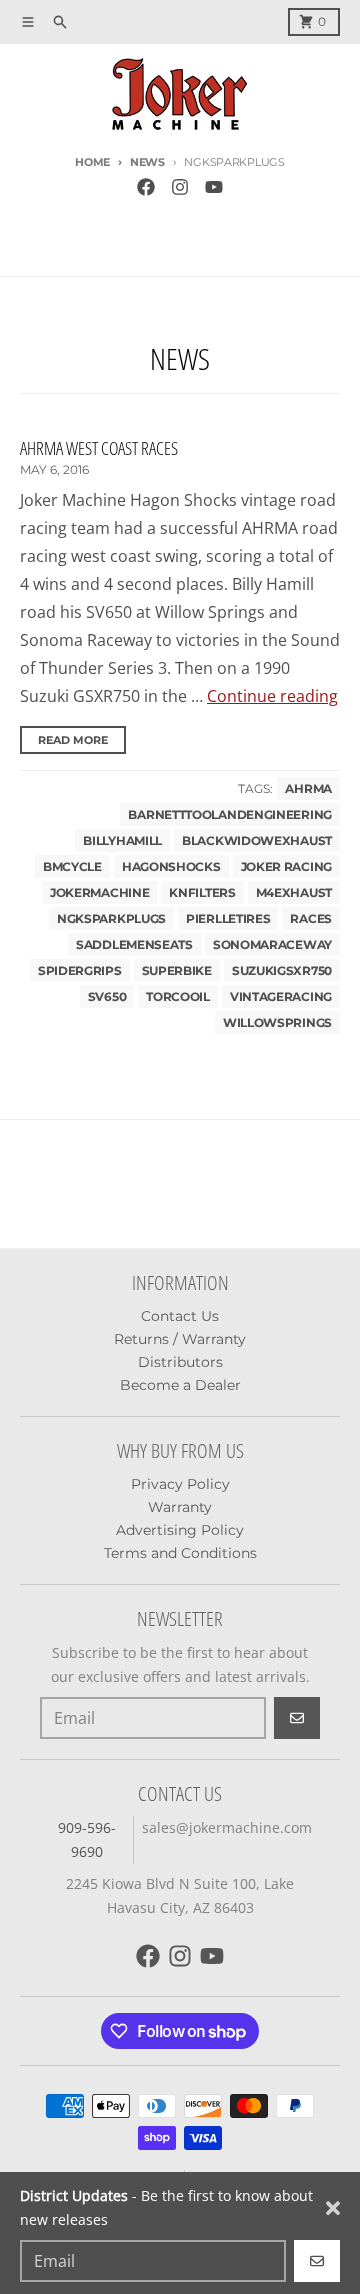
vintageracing (281, 996)
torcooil (178, 996)
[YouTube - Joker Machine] (214, 187)
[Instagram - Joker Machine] (180, 187)
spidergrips (80, 970)
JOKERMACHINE (99, 892)
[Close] (333, 2208)
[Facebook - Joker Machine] (146, 187)
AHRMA (308, 788)
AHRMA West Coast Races (99, 448)
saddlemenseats (134, 944)
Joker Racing (286, 866)
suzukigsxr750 (282, 970)
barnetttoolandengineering (230, 814)
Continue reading (272, 696)
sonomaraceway (272, 944)
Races (311, 918)
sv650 (107, 996)
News (147, 162)
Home (92, 162)
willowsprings (277, 1022)
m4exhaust (294, 892)
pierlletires (228, 918)
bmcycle (72, 866)
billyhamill (122, 840)
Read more (73, 740)
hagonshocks (171, 866)
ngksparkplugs (111, 918)
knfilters (202, 892)
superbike (177, 970)
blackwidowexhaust (257, 840)
